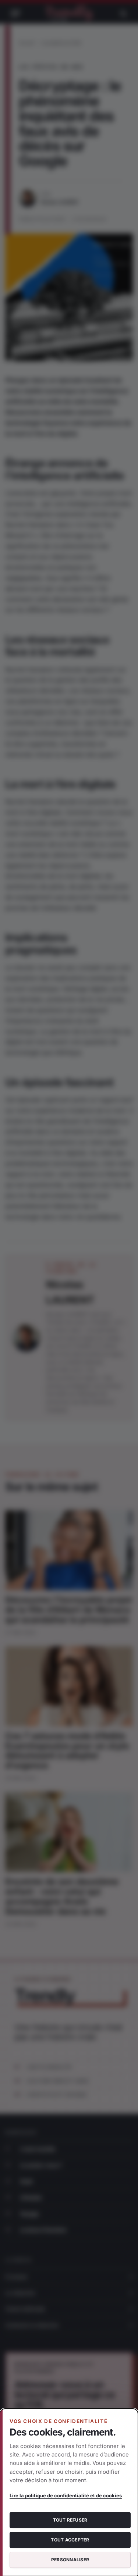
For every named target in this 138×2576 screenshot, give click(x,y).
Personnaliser (70, 2560)
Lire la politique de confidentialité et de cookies (66, 2495)
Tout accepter (70, 2540)
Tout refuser (70, 2520)
